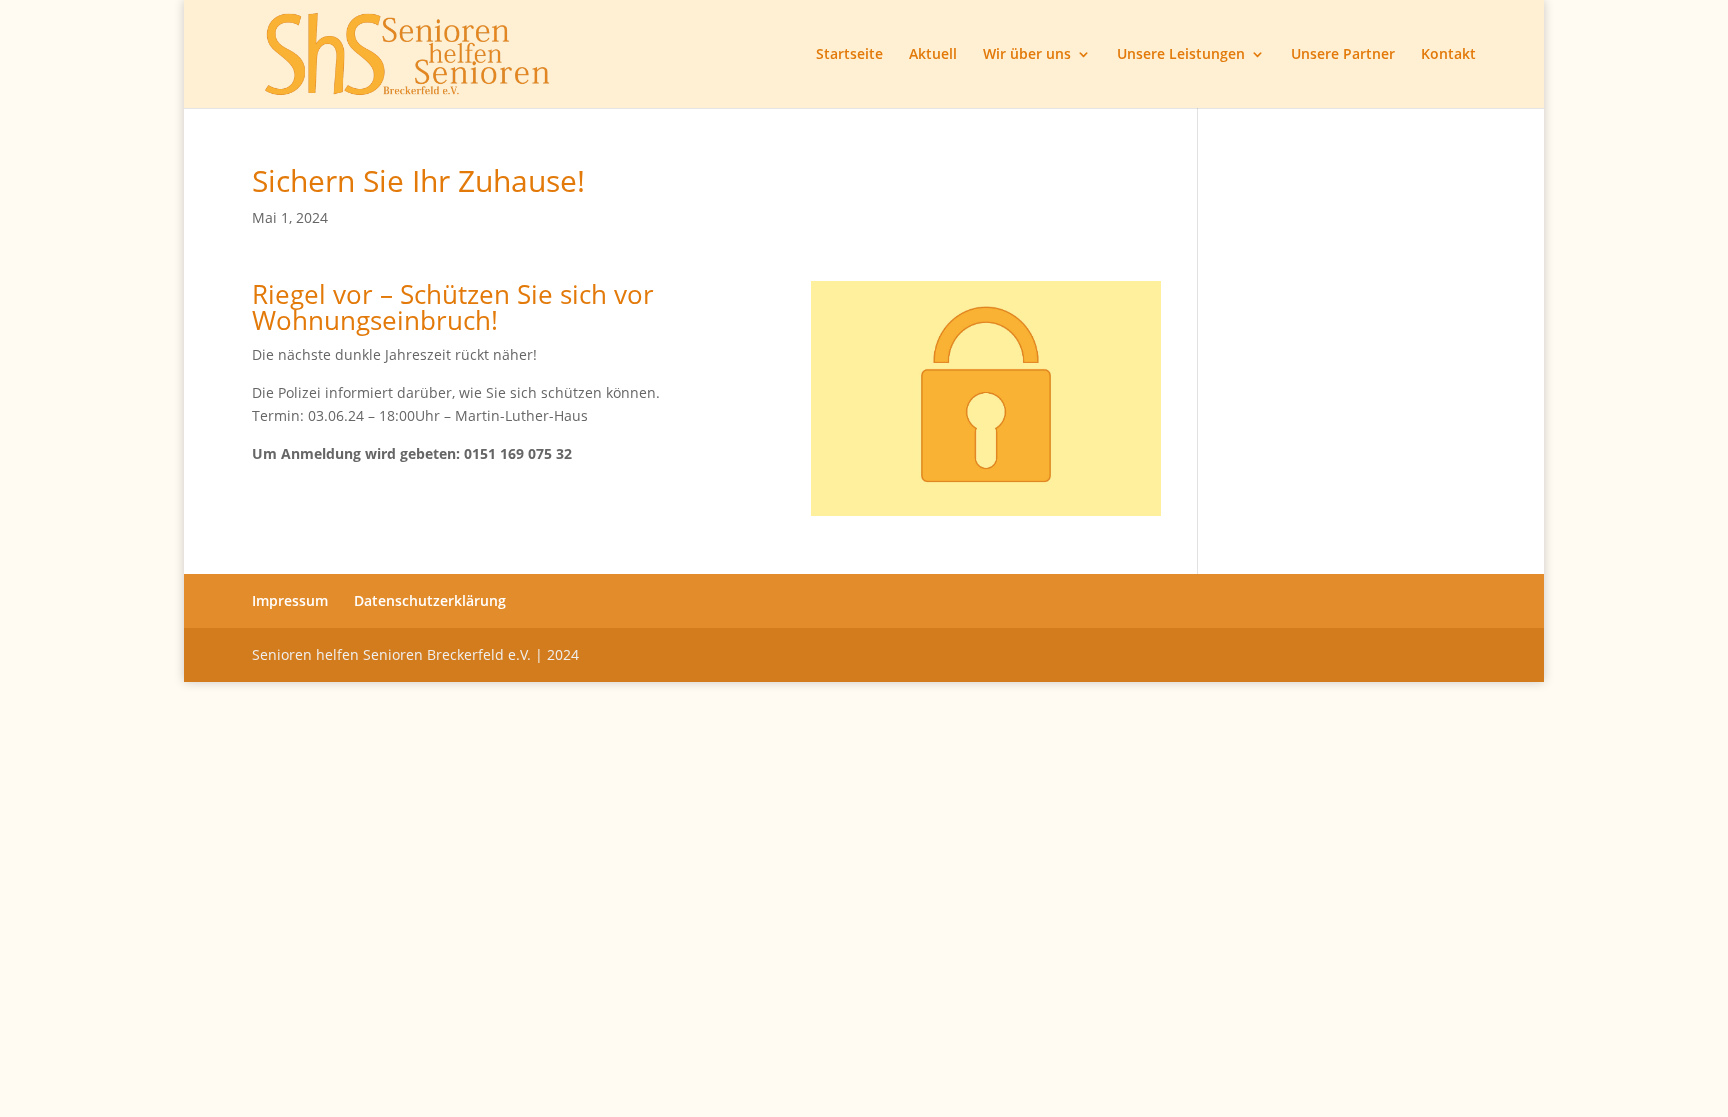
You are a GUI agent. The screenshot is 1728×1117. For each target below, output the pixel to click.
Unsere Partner (1343, 55)
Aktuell (933, 55)
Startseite (849, 55)
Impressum (290, 600)
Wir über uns (1027, 55)
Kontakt (1448, 55)
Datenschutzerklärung (430, 600)
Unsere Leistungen (1181, 55)
